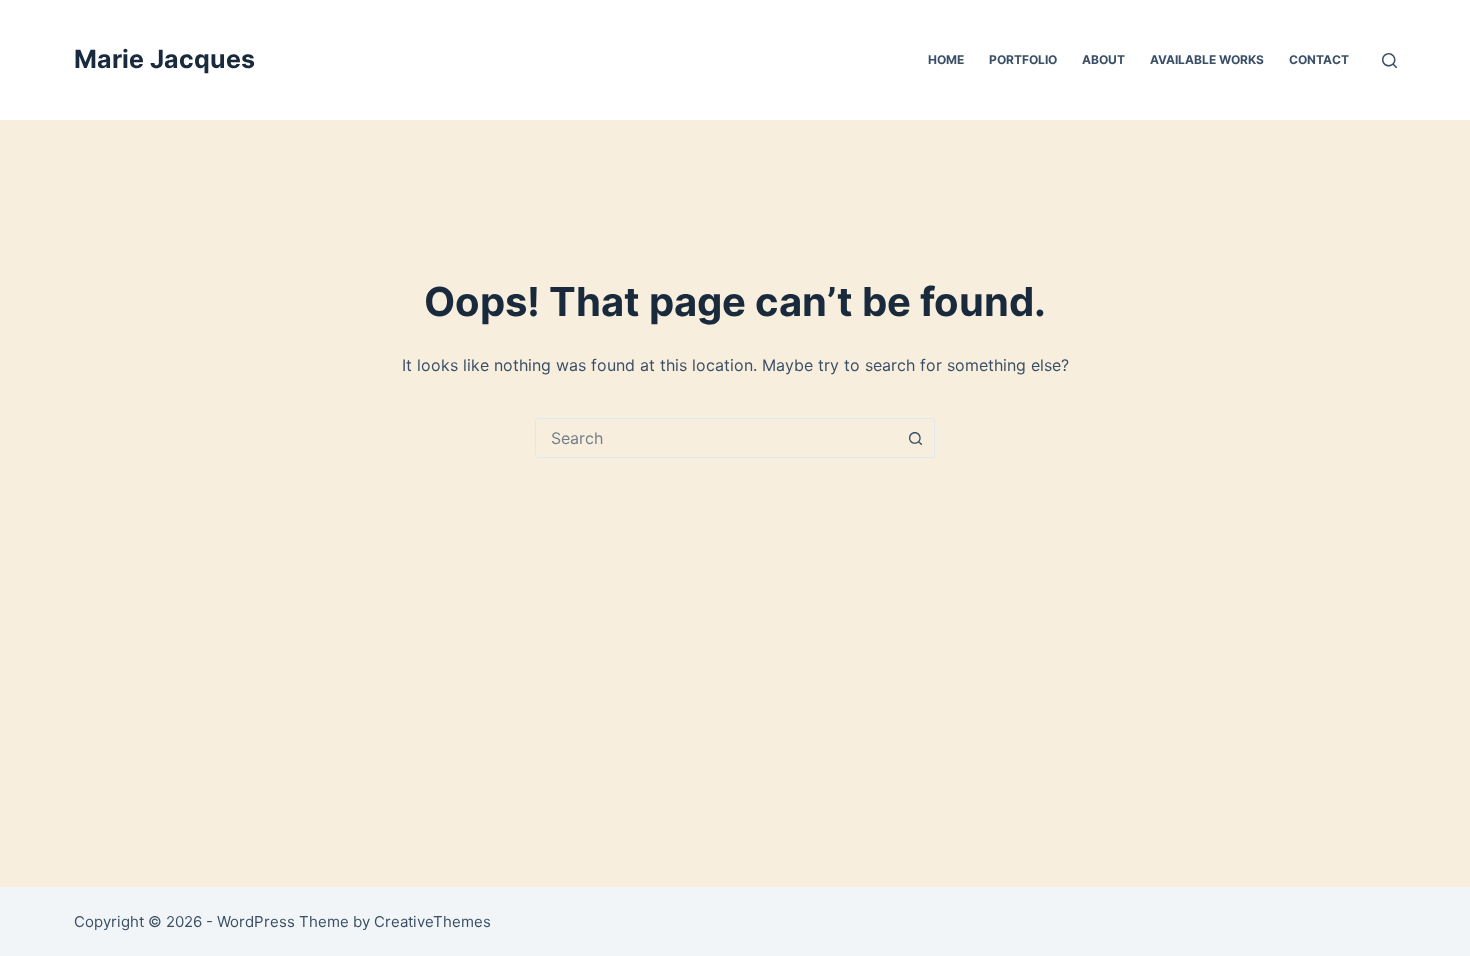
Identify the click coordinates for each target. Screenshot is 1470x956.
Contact (1319, 59)
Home (946, 59)
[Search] (1389, 60)
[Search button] (915, 438)
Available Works (1207, 59)
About (1103, 59)
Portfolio (1023, 59)
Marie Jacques (164, 59)
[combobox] (716, 438)
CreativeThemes (432, 921)
